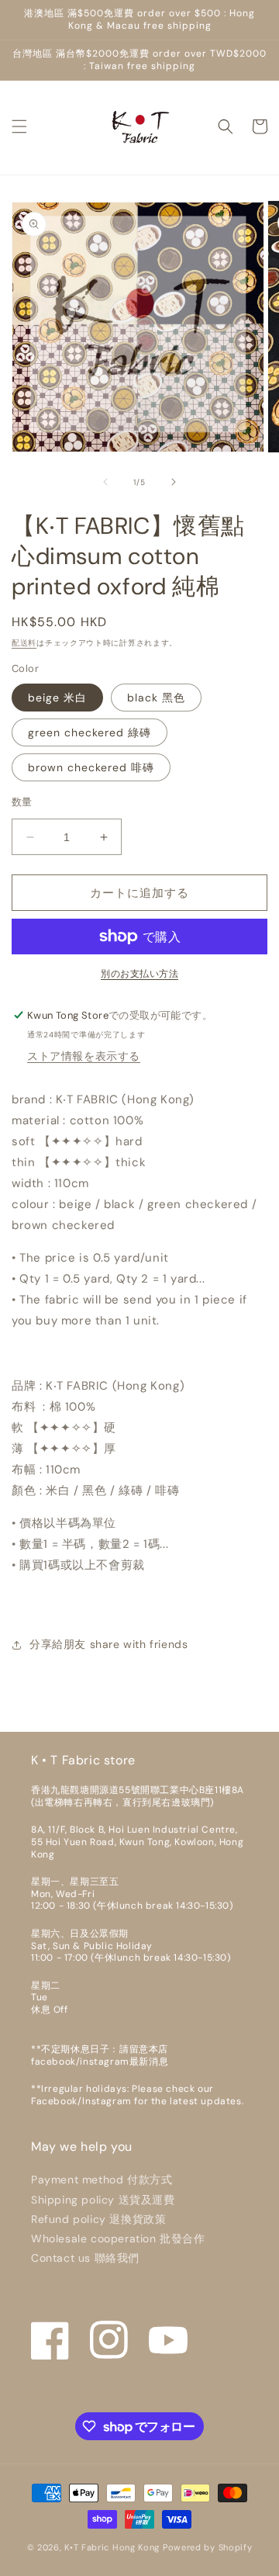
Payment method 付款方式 (102, 2180)
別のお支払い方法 (139, 974)
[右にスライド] (174, 482)
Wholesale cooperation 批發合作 (118, 2238)
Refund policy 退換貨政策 (98, 2219)
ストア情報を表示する (84, 1056)
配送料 (24, 643)
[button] (19, 126)
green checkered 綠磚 (90, 732)
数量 (22, 802)
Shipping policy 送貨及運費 (103, 2200)
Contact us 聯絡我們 (85, 2258)
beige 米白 (57, 698)
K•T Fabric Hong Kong (112, 2547)
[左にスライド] (105, 482)
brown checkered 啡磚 (91, 767)
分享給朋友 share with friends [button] (108, 1644)
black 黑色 (156, 698)
